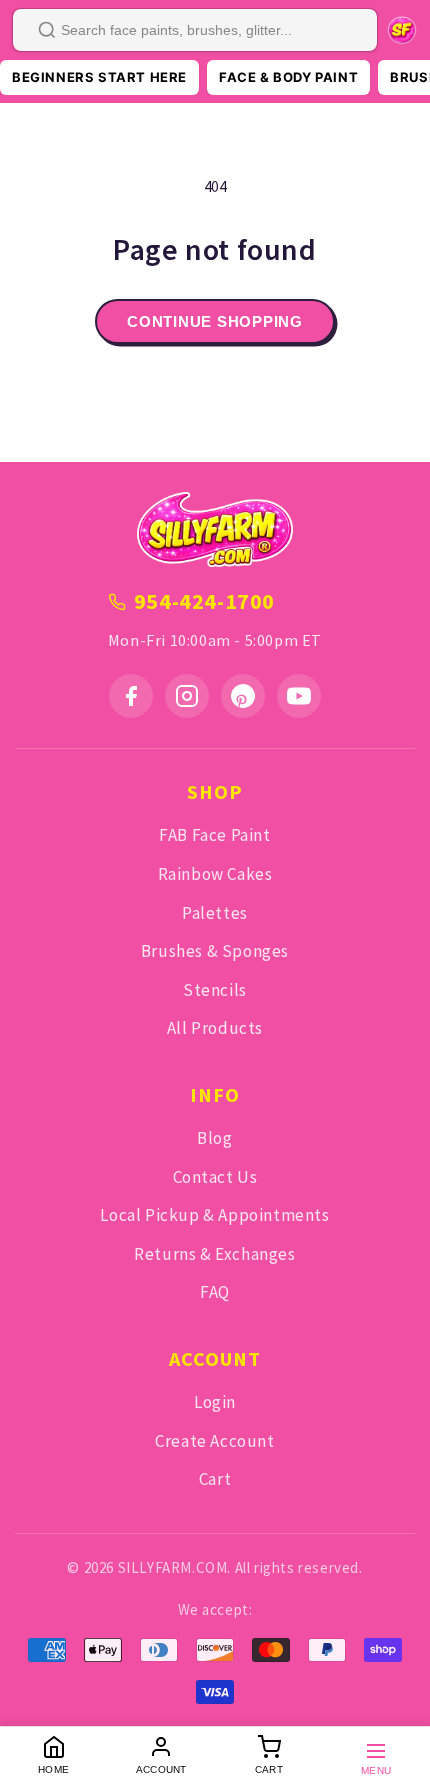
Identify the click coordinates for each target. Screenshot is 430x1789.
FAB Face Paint (214, 835)
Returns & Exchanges (214, 1254)
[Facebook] (131, 696)
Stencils (215, 990)
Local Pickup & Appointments (214, 1215)
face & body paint (288, 77)
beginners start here (99, 77)
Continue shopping (215, 321)
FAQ (215, 1292)
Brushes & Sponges (215, 951)
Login (215, 1402)
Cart (215, 1479)
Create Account (214, 1441)
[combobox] (195, 30)
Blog (214, 1138)
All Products (215, 1028)
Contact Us (215, 1177)
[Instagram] (187, 696)
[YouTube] (299, 696)
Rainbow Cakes (215, 874)
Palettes (215, 913)
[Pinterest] (243, 696)
